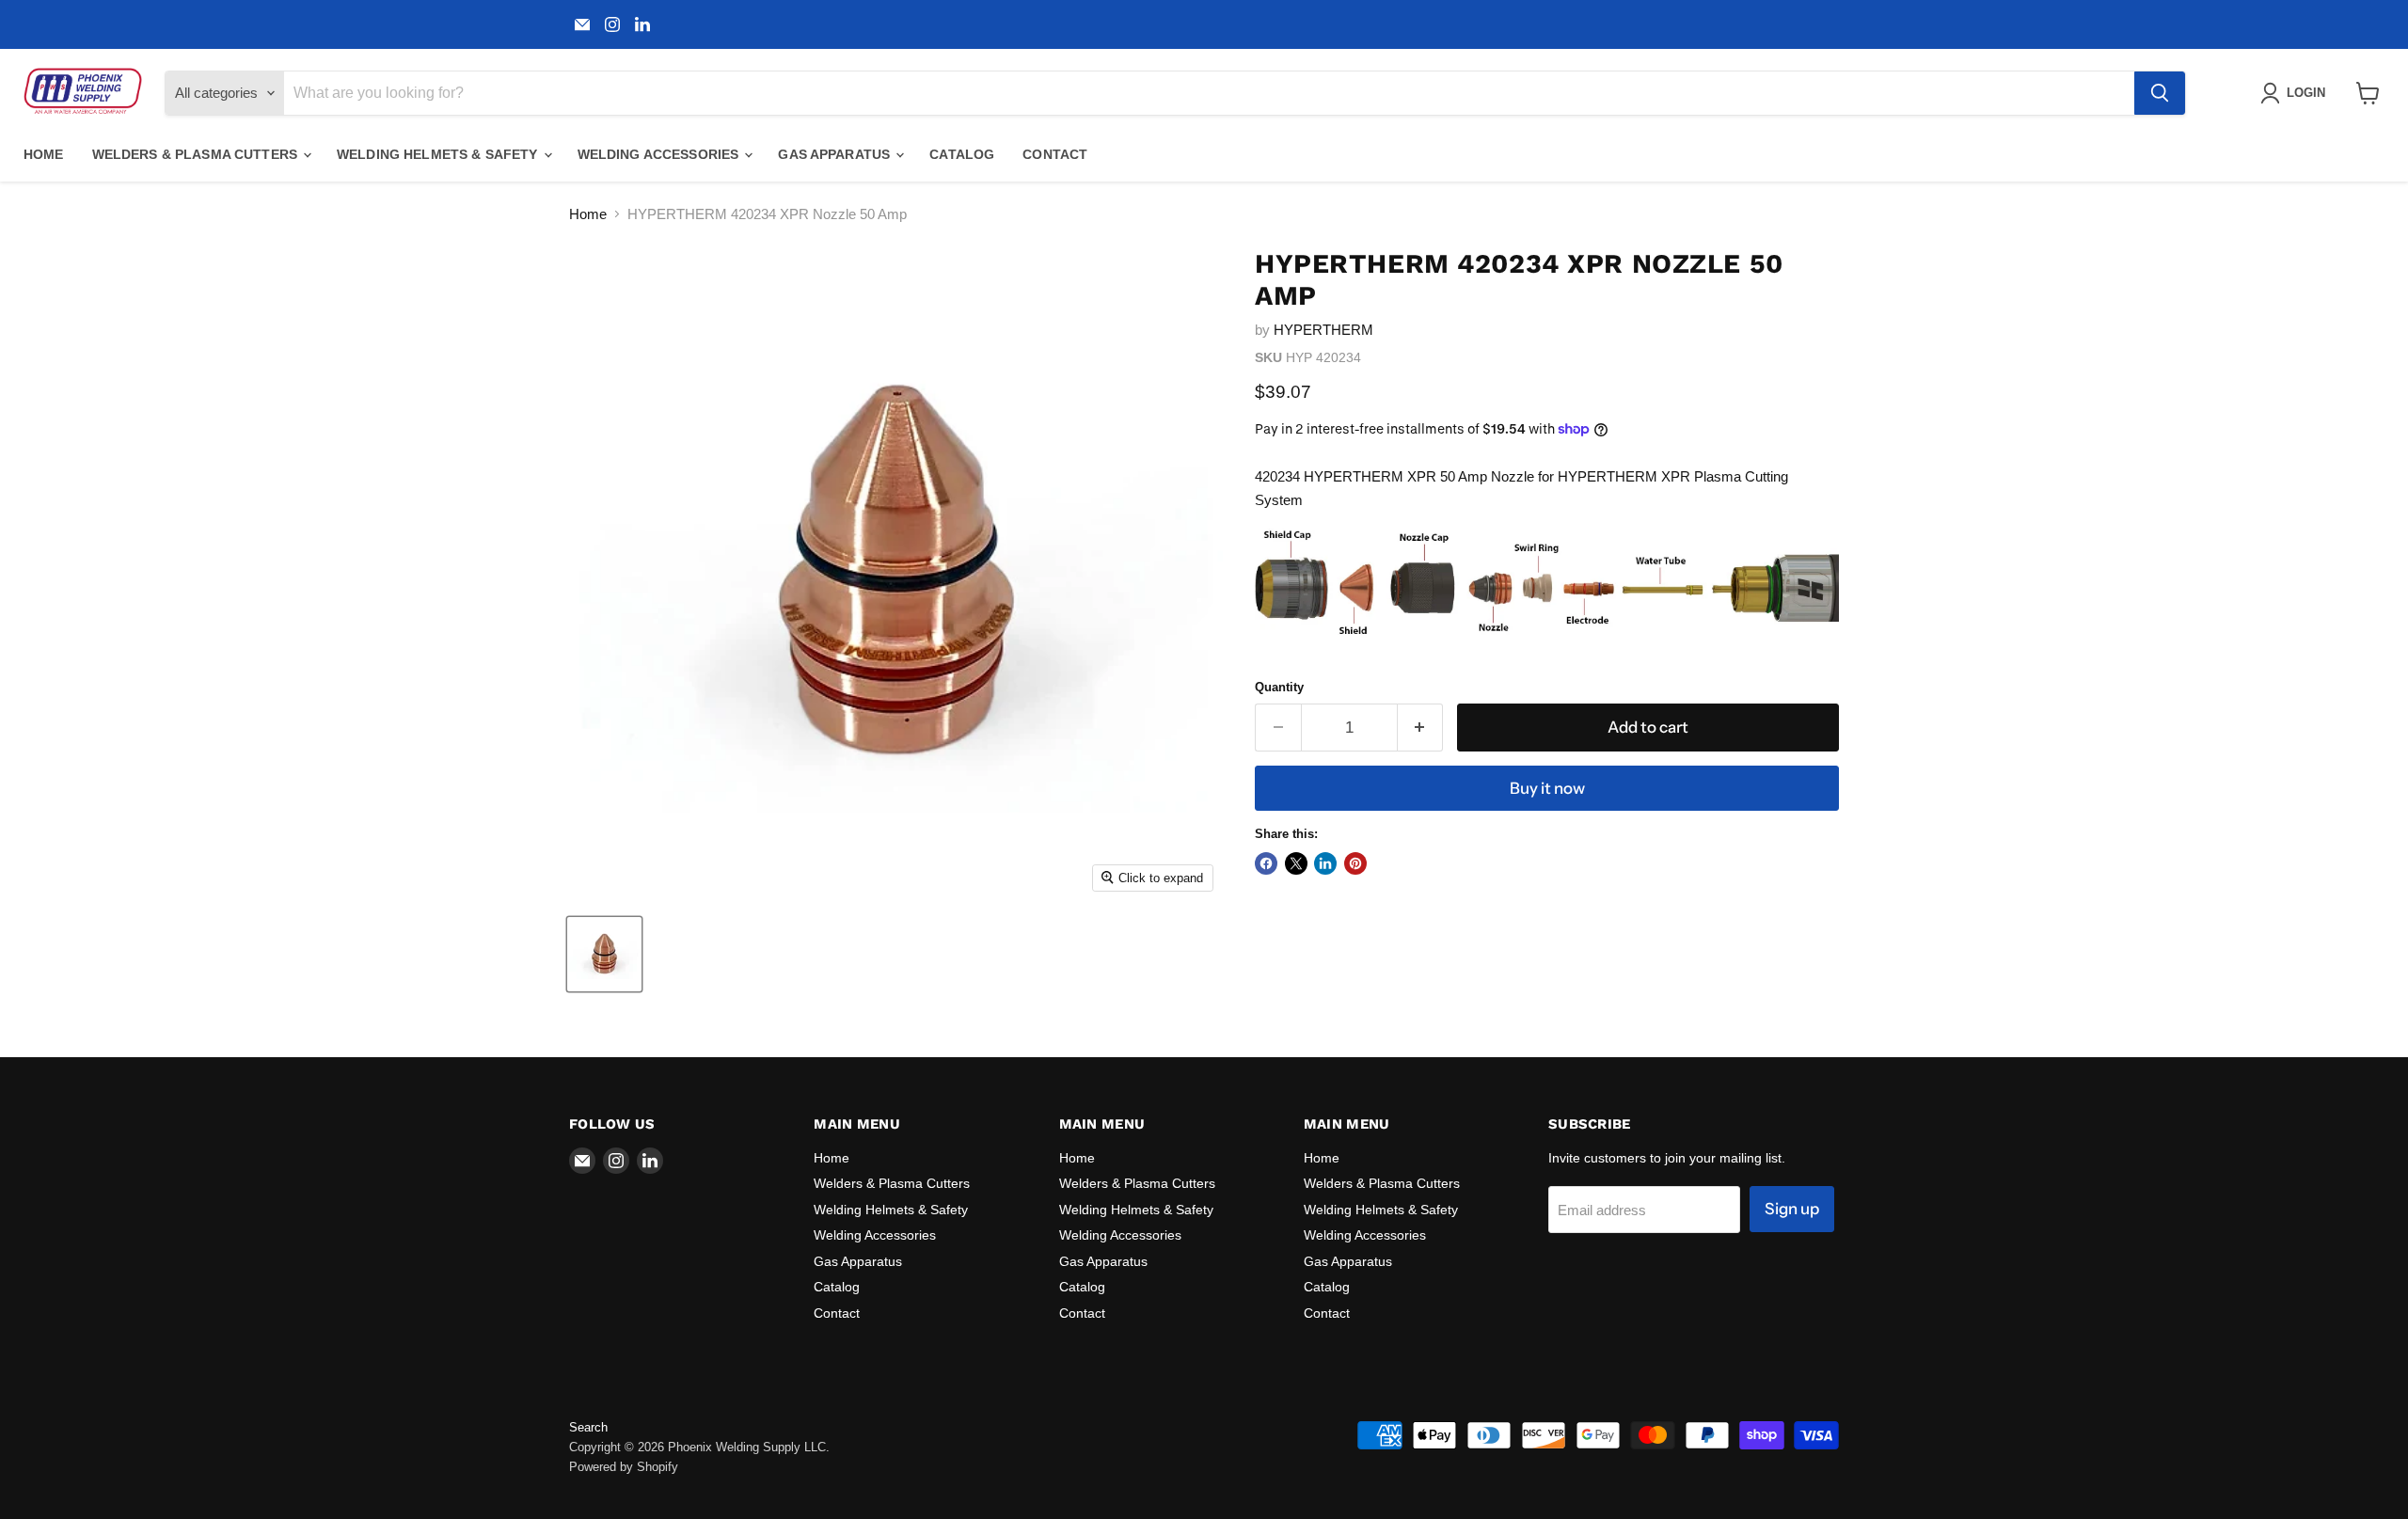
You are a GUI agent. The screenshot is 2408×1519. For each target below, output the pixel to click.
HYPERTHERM (1323, 330)
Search (588, 1427)
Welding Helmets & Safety (439, 154)
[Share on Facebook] (1266, 863)
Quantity (1279, 687)
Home (44, 154)
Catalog (962, 154)
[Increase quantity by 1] (1421, 728)
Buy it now (1547, 788)
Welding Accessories (660, 154)
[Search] (2160, 93)
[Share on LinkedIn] (1325, 863)
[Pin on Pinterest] (1355, 863)
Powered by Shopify (624, 1467)
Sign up (1792, 1209)
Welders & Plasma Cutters (197, 154)
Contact (1055, 154)
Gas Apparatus (836, 154)
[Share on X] (1296, 863)
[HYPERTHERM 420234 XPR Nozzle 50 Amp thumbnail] (604, 954)
